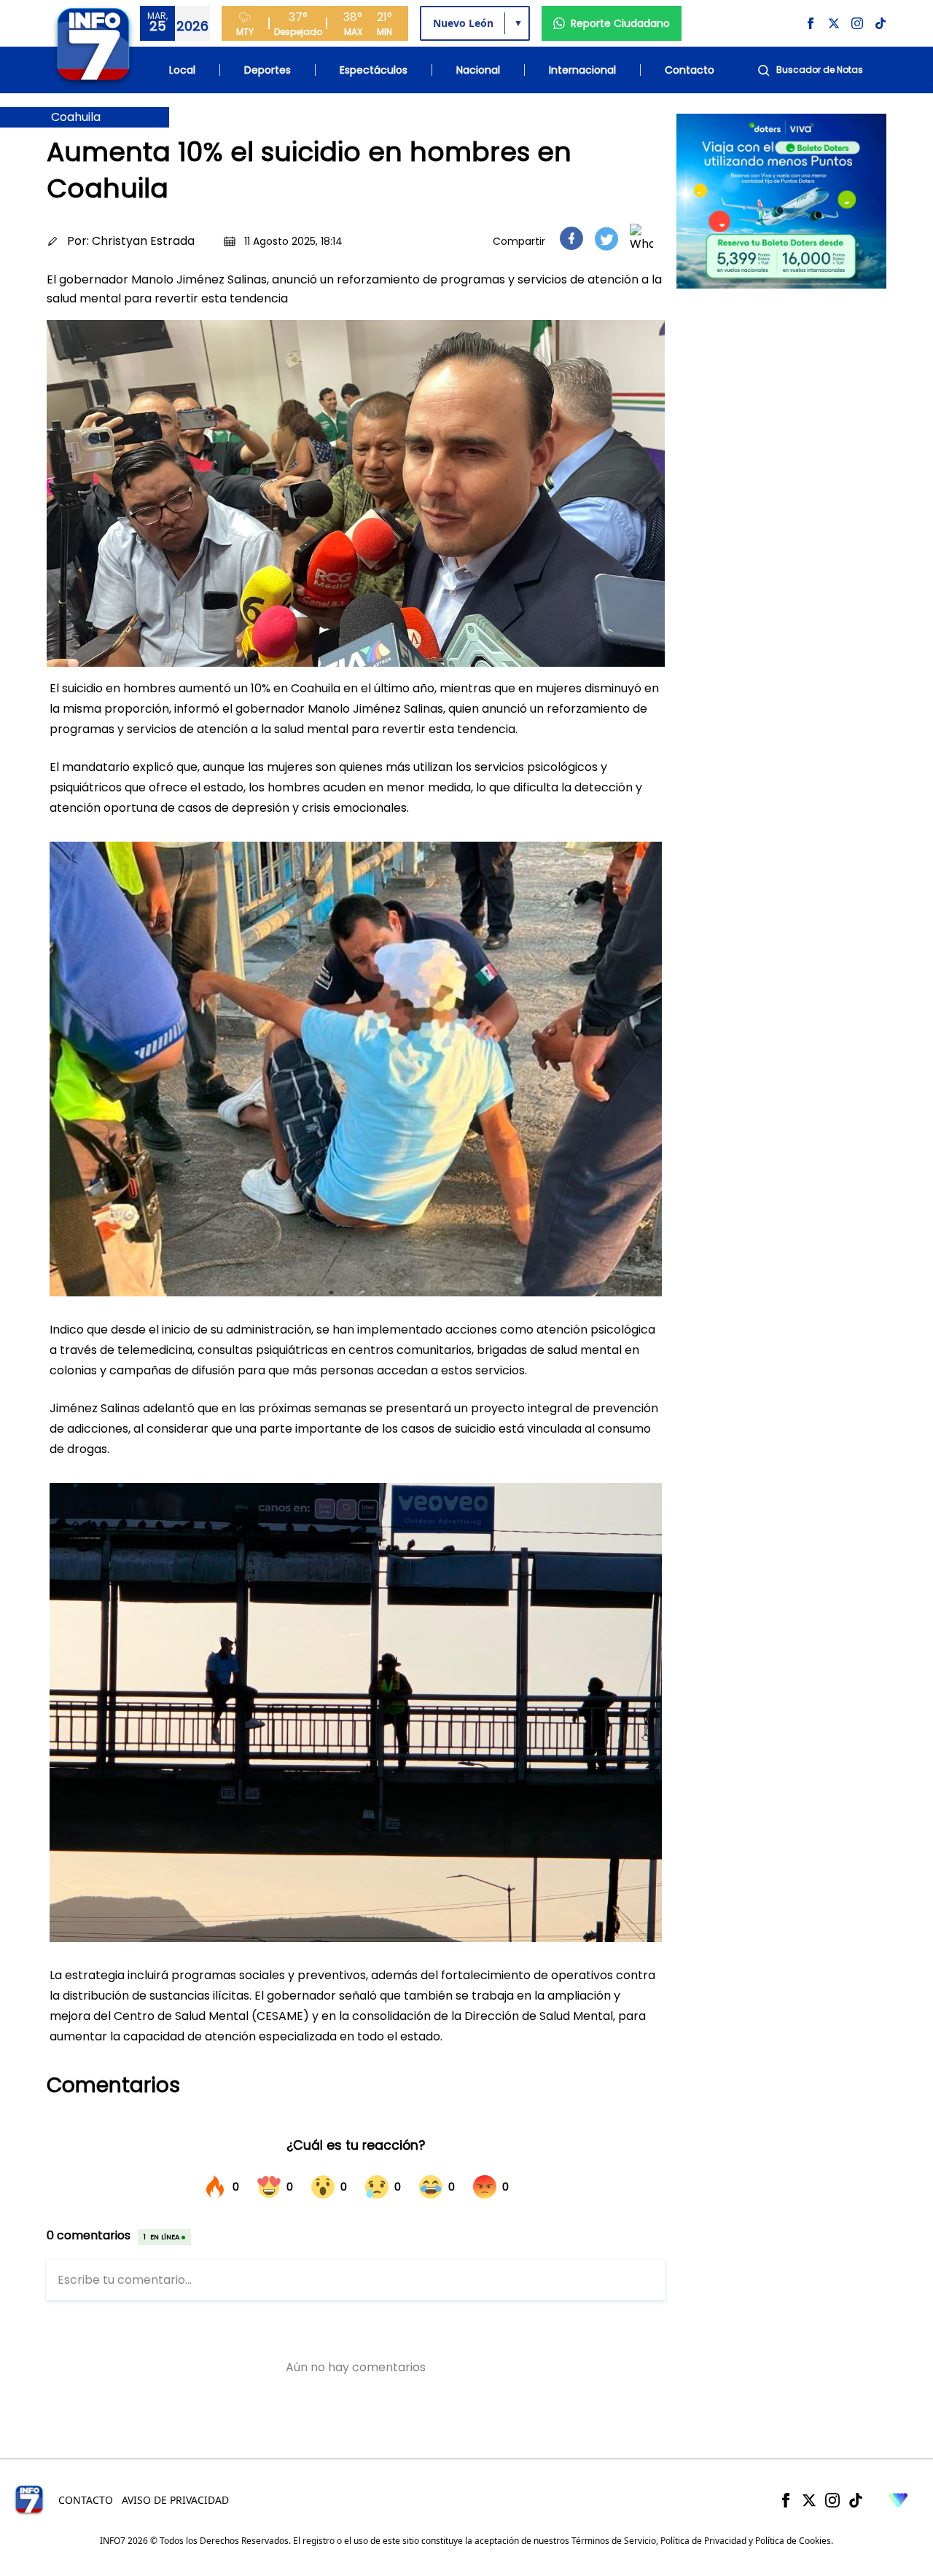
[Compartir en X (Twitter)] (606, 239)
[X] (809, 2500)
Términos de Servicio (614, 2541)
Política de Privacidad (703, 2541)
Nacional (478, 70)
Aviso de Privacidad (175, 2500)
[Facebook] (786, 2500)
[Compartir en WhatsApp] (641, 238)
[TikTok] (856, 2500)
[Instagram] (832, 2500)
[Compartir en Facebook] (571, 238)
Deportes (268, 70)
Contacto (690, 70)
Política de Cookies (793, 2541)
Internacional (582, 70)
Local (182, 70)
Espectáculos (374, 70)
